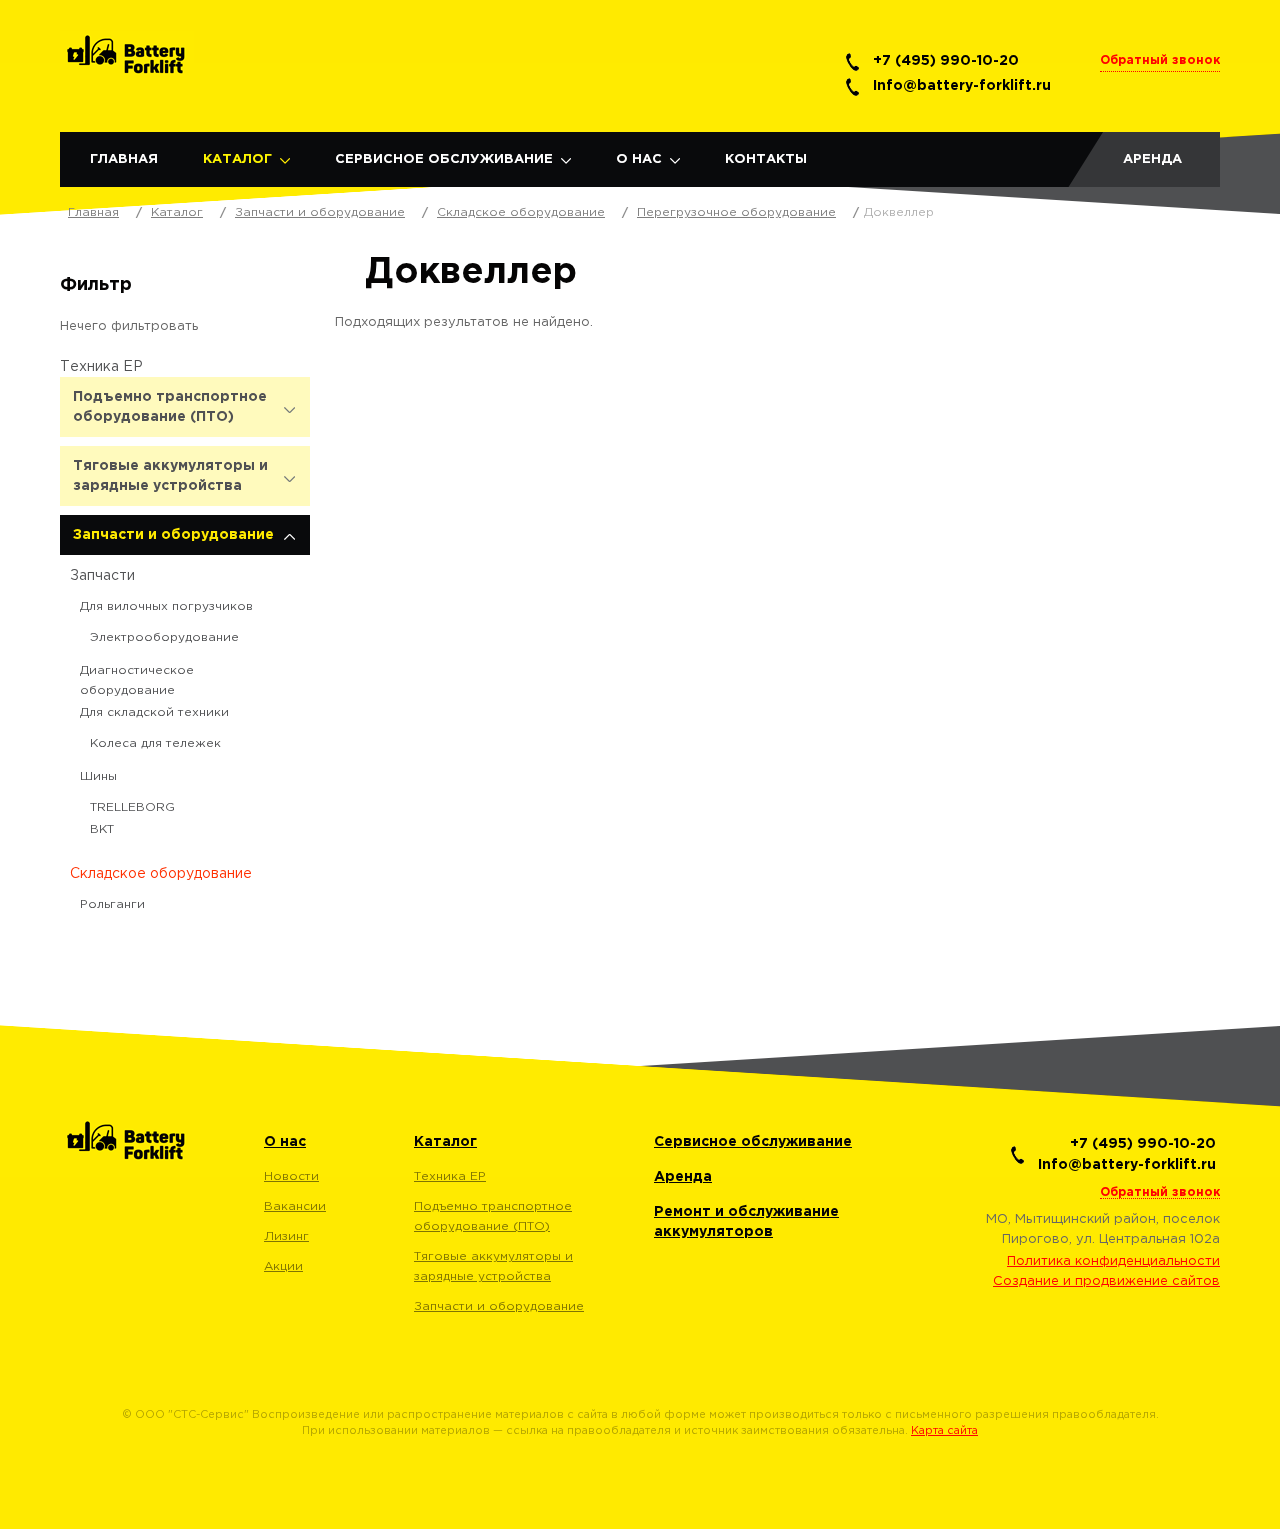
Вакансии (295, 1206)
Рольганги (112, 904)
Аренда (1152, 159)
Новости (291, 1176)
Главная (124, 159)
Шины (98, 776)
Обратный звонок (1160, 60)
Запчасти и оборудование (173, 535)
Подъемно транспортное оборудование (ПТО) (170, 407)
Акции (283, 1266)
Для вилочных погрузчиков (166, 606)
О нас (639, 159)
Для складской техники (154, 712)
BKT (102, 829)
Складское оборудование (161, 874)
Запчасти (102, 576)
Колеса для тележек (155, 743)
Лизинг (286, 1236)
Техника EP (101, 367)
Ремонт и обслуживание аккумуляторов (746, 1222)
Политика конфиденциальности (1113, 1261)
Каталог (237, 159)
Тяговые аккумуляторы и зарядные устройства (170, 476)
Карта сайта (944, 1431)
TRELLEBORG (132, 807)
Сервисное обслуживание (444, 159)
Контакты (766, 159)
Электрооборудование (164, 637)
